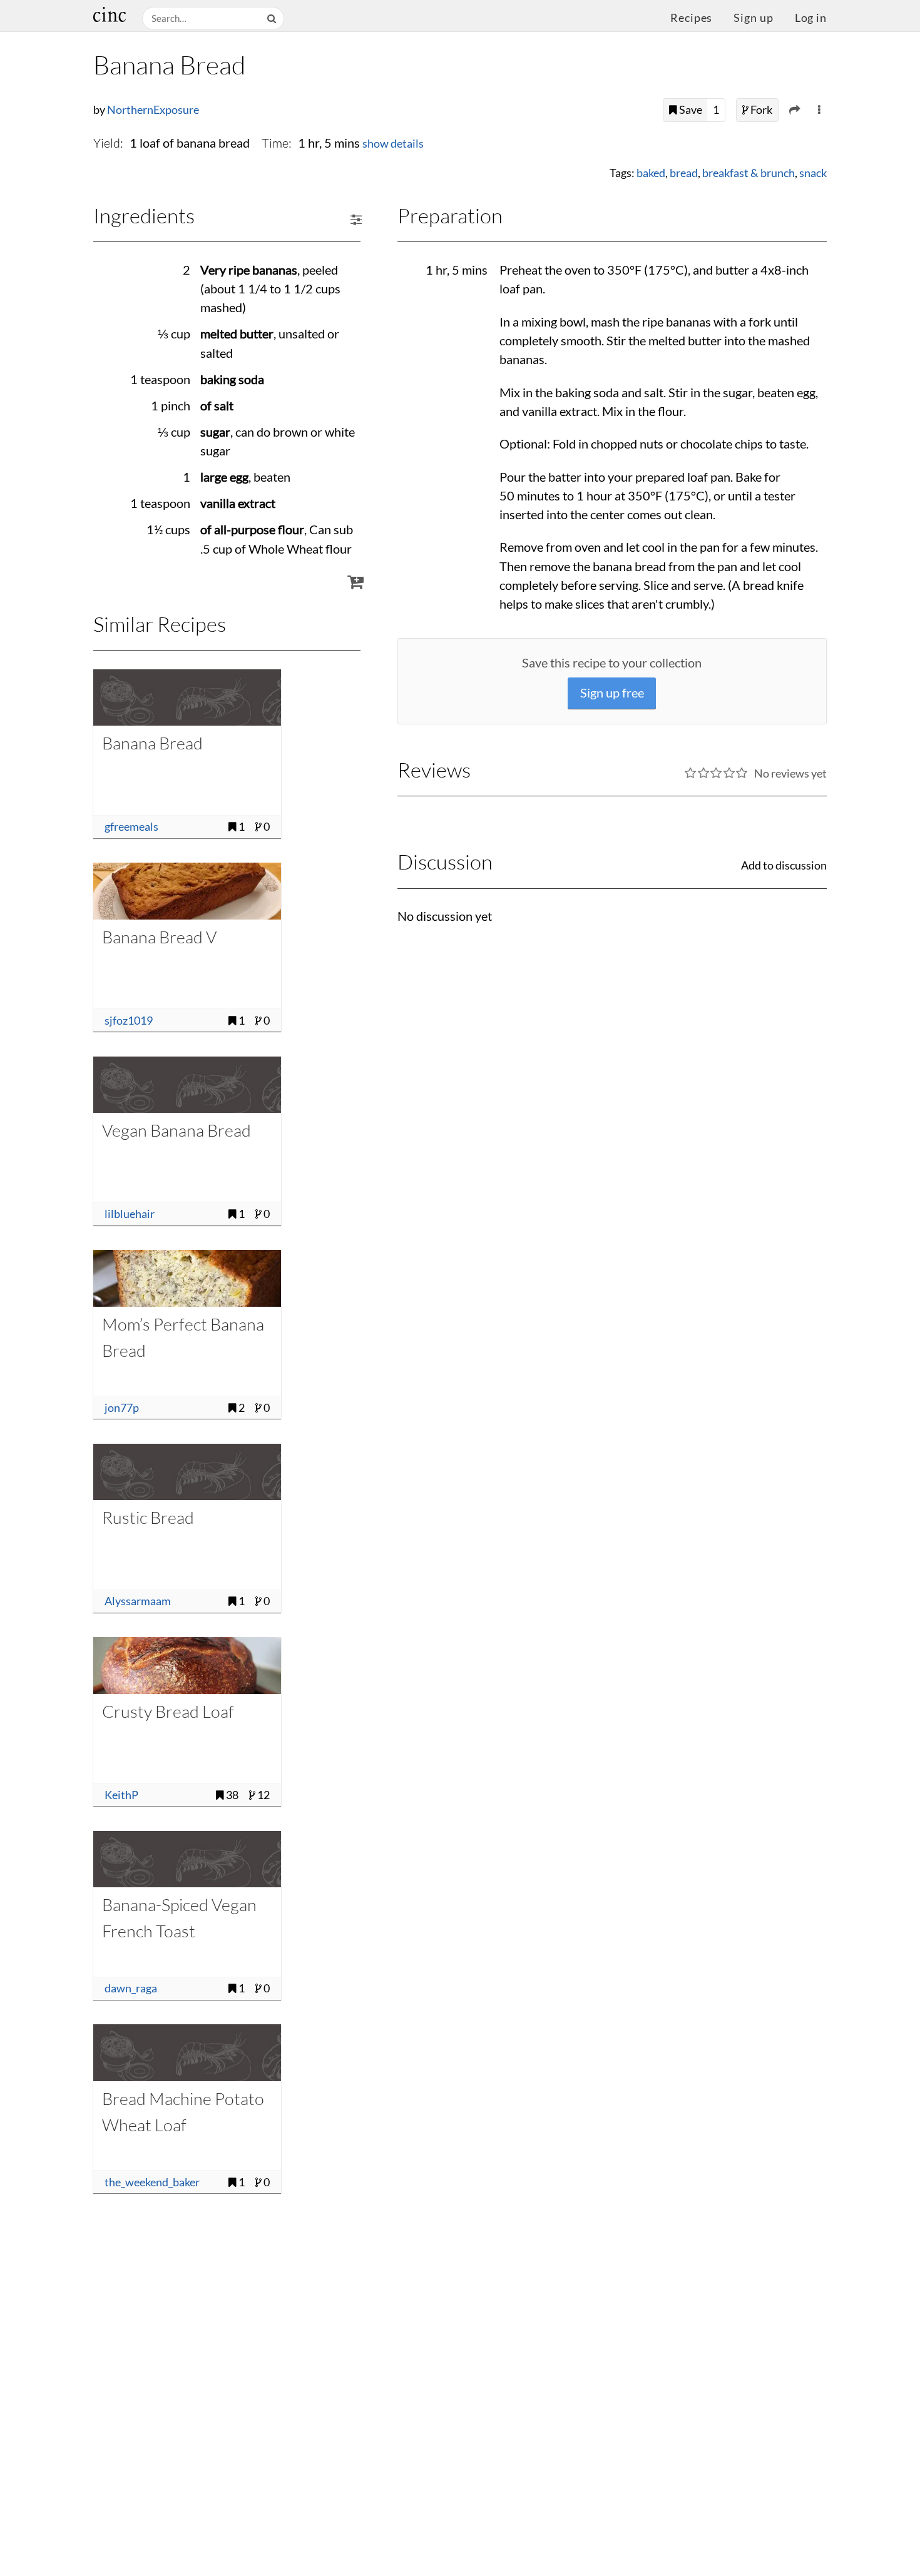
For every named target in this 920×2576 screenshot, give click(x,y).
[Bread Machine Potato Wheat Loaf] (187, 2052)
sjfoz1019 (129, 1021)
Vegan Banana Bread (176, 1130)
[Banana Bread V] (187, 891)
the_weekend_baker (152, 2182)
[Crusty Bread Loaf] (187, 1665)
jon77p (122, 1408)
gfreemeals (131, 827)
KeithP (121, 1795)
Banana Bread (152, 743)
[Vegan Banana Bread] (187, 1085)
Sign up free (612, 693)
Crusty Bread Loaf (168, 1711)
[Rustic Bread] (187, 1472)
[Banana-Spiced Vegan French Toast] (187, 1859)
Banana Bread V (159, 937)
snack (813, 173)
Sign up (753, 18)
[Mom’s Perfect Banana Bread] (187, 1278)
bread (684, 173)
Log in (811, 18)
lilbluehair (130, 1214)
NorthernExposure (153, 110)
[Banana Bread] (187, 697)
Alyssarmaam (138, 1601)
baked (651, 173)
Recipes (691, 18)
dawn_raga (131, 1988)
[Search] (273, 18)
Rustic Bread (148, 1517)
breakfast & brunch (749, 173)
